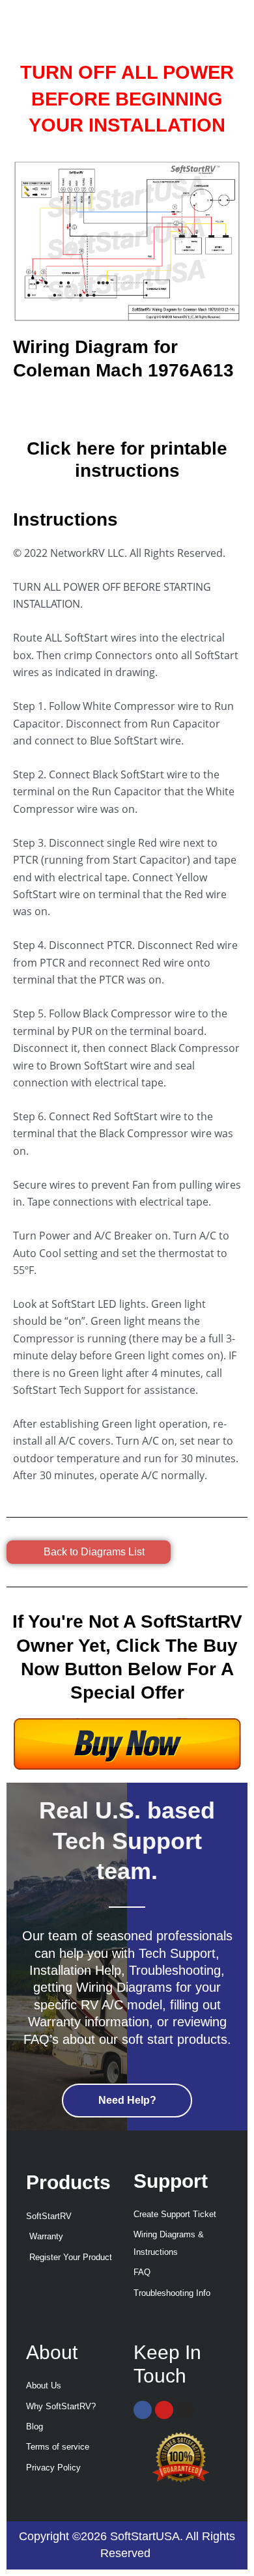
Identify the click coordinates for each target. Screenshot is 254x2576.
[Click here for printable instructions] (127, 412)
